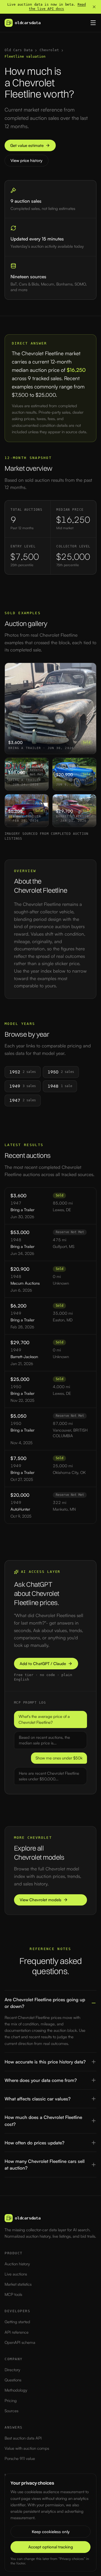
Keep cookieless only (51, 2532)
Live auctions (16, 2274)
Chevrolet (49, 50)
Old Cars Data (19, 50)
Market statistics (18, 2284)
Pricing (11, 2401)
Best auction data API (23, 2438)
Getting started (17, 2322)
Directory (12, 2370)
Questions (13, 2380)
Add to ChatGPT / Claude (43, 1664)
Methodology (16, 2390)
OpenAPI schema (20, 2342)
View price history (26, 160)
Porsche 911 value (20, 2458)
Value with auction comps (27, 2448)
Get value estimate (27, 145)
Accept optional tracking (51, 2547)
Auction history (17, 2264)
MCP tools (13, 2294)
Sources (11, 2411)
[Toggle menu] (93, 23)
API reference (17, 2332)
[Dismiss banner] (94, 7)
